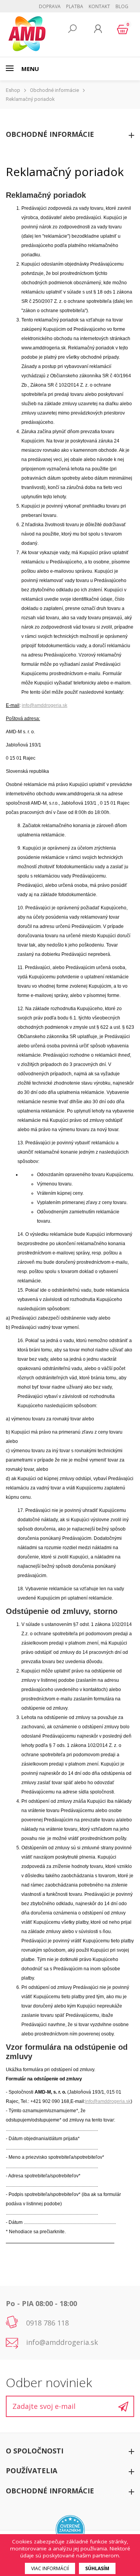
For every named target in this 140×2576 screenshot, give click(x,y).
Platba (75, 6)
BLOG (122, 6)
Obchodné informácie (54, 90)
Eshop (13, 90)
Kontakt (99, 6)
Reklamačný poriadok (30, 99)
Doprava (50, 6)
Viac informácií (50, 2568)
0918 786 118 (47, 2323)
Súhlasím (97, 2568)
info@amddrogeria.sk (45, 705)
